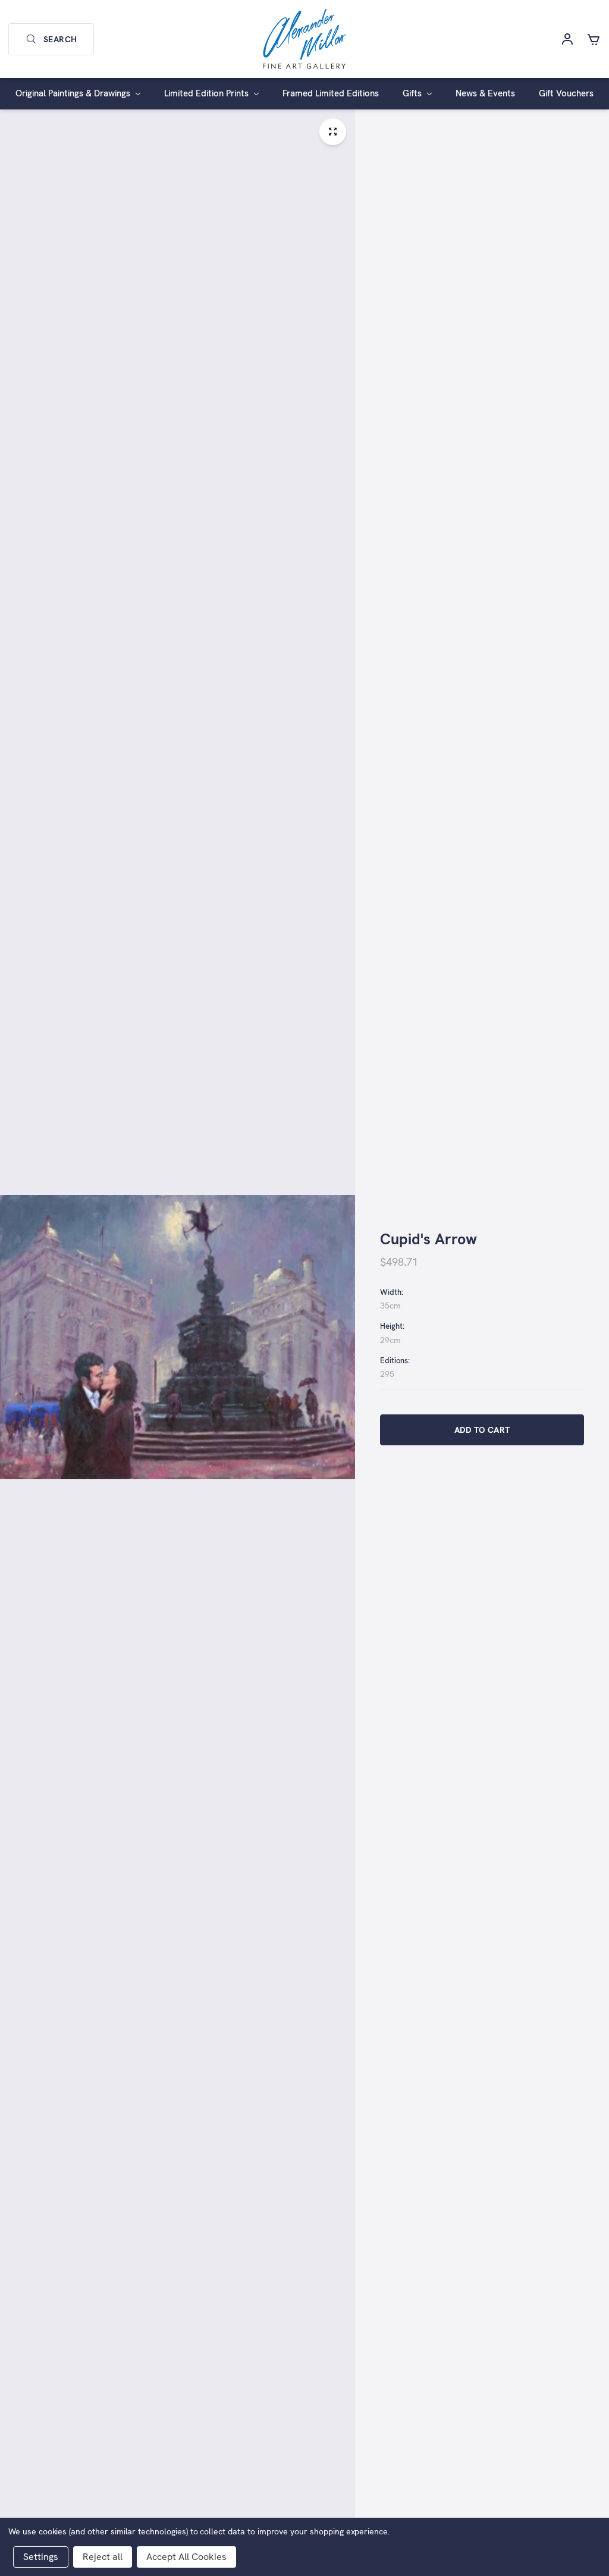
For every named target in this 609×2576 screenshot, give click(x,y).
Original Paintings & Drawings (74, 93)
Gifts (413, 93)
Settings (41, 2557)
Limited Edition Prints (208, 93)
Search (60, 39)
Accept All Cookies (186, 2557)
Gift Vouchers (566, 93)
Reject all (103, 2557)
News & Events (485, 93)
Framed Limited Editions (331, 93)
